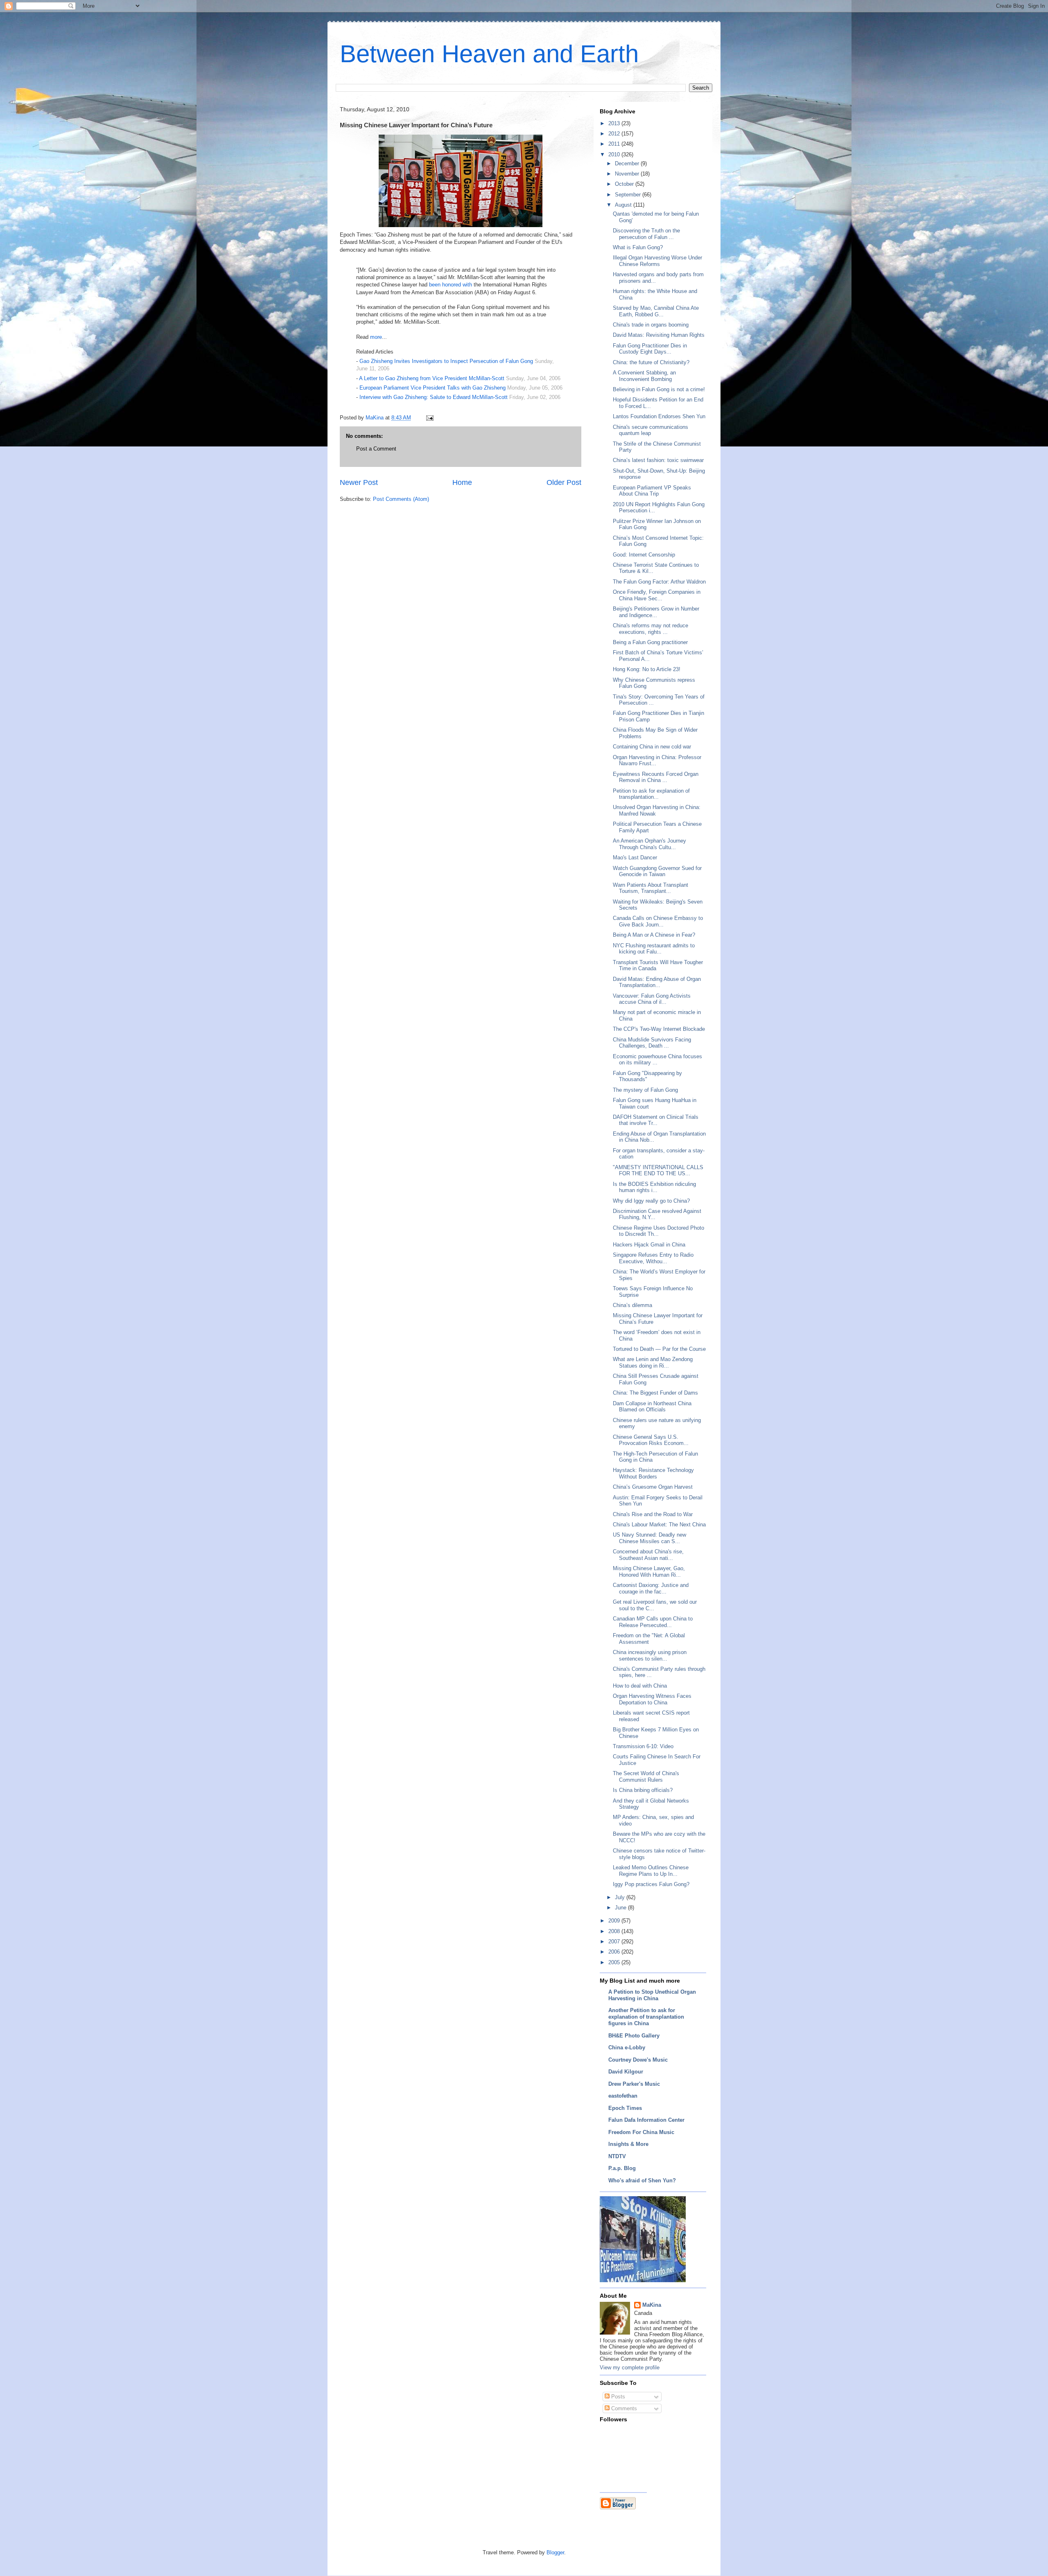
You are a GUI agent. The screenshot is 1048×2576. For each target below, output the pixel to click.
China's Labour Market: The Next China (659, 1525)
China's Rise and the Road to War (653, 1514)
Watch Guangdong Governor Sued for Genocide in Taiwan (657, 871)
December (628, 163)
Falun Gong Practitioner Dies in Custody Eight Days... (650, 349)
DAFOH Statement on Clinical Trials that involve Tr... (656, 1120)
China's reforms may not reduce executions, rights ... (650, 629)
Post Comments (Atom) (401, 499)
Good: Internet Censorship (644, 555)
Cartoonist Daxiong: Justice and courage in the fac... (651, 1588)
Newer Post (359, 482)
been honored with (451, 285)
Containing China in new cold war (652, 747)
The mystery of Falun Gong (645, 1090)
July (621, 1897)
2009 (615, 1921)
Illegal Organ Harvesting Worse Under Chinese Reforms (657, 261)
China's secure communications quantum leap (650, 430)
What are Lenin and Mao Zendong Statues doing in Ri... (653, 1362)
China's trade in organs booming (651, 325)
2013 (615, 123)
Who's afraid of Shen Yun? (642, 2180)
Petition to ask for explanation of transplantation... (651, 794)
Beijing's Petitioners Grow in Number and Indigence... (656, 612)
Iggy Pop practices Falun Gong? (651, 1884)
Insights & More (628, 2144)
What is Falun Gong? (638, 247)
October (625, 184)
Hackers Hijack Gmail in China (649, 1245)
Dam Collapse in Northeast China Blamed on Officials (652, 1407)
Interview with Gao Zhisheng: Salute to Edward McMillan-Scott (434, 397)
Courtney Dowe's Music (638, 2060)
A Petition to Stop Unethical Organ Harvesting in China (652, 1995)
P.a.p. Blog (622, 2168)
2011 (615, 144)
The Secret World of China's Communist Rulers (646, 1777)
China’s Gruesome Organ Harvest (653, 1487)
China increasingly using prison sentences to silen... (650, 1655)
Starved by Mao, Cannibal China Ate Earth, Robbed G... (656, 311)
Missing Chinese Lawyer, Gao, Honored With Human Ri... (649, 1572)
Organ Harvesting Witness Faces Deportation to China (652, 1699)
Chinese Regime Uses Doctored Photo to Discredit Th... (658, 1231)
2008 (615, 1931)
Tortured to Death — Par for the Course (659, 1349)
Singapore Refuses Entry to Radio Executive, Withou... (653, 1258)
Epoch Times (625, 2108)
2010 (615, 154)
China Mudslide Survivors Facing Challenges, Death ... (652, 1043)
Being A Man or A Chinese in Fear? (654, 935)
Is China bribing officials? (643, 1790)
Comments (623, 2408)
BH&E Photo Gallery (634, 2036)
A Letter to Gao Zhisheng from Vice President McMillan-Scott (432, 378)
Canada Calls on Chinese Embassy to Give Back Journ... (658, 921)
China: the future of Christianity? (651, 362)
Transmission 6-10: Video (643, 1746)
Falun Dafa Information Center (646, 2120)
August (624, 205)
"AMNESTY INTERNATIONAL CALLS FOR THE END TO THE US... (658, 1171)
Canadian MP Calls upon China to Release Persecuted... (653, 1622)
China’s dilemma (632, 1305)
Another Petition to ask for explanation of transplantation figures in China (646, 2017)
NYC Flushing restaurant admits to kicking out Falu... (654, 949)
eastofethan (623, 2096)
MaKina (652, 2305)
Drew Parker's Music (634, 2084)
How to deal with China (640, 1686)
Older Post (564, 482)
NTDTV (617, 2156)
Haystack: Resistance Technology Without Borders (653, 1473)
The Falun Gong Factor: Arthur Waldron (659, 582)
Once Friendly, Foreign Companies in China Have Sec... (657, 595)
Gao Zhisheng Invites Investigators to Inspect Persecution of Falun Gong (446, 361)
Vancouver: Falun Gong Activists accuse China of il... (652, 999)
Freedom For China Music (641, 2132)
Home (462, 482)
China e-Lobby (627, 2048)
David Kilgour (626, 2072)
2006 (615, 1952)
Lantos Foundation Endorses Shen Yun (659, 416)
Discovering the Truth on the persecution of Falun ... (646, 234)
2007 (615, 1942)
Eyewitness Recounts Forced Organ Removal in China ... (656, 777)
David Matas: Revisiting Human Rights (659, 335)
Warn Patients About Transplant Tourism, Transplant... (650, 888)
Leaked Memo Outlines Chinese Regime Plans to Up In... (651, 1871)
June (621, 1908)
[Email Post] (429, 418)
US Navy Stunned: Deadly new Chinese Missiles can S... (649, 1538)
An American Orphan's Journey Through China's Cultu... (649, 844)
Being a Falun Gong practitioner (650, 642)
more (376, 337)
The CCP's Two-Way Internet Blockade (659, 1029)
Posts (617, 2397)
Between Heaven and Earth (489, 54)
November (628, 174)
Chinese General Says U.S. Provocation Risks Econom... (651, 1440)
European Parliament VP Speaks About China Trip (652, 491)
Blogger (555, 2552)
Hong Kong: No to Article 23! (647, 669)
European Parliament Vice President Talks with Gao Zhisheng (433, 388)
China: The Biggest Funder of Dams (655, 1393)
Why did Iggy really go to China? (651, 1201)
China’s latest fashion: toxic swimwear (658, 460)
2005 (615, 1962)
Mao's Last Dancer (635, 858)
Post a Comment (376, 449)
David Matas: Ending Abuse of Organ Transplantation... (657, 982)
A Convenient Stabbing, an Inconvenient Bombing (644, 376)
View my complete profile (630, 2368)
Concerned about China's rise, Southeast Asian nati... (648, 1555)
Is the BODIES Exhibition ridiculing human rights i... (654, 1187)
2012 (615, 134)
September (629, 195)
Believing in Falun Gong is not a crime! (659, 389)
